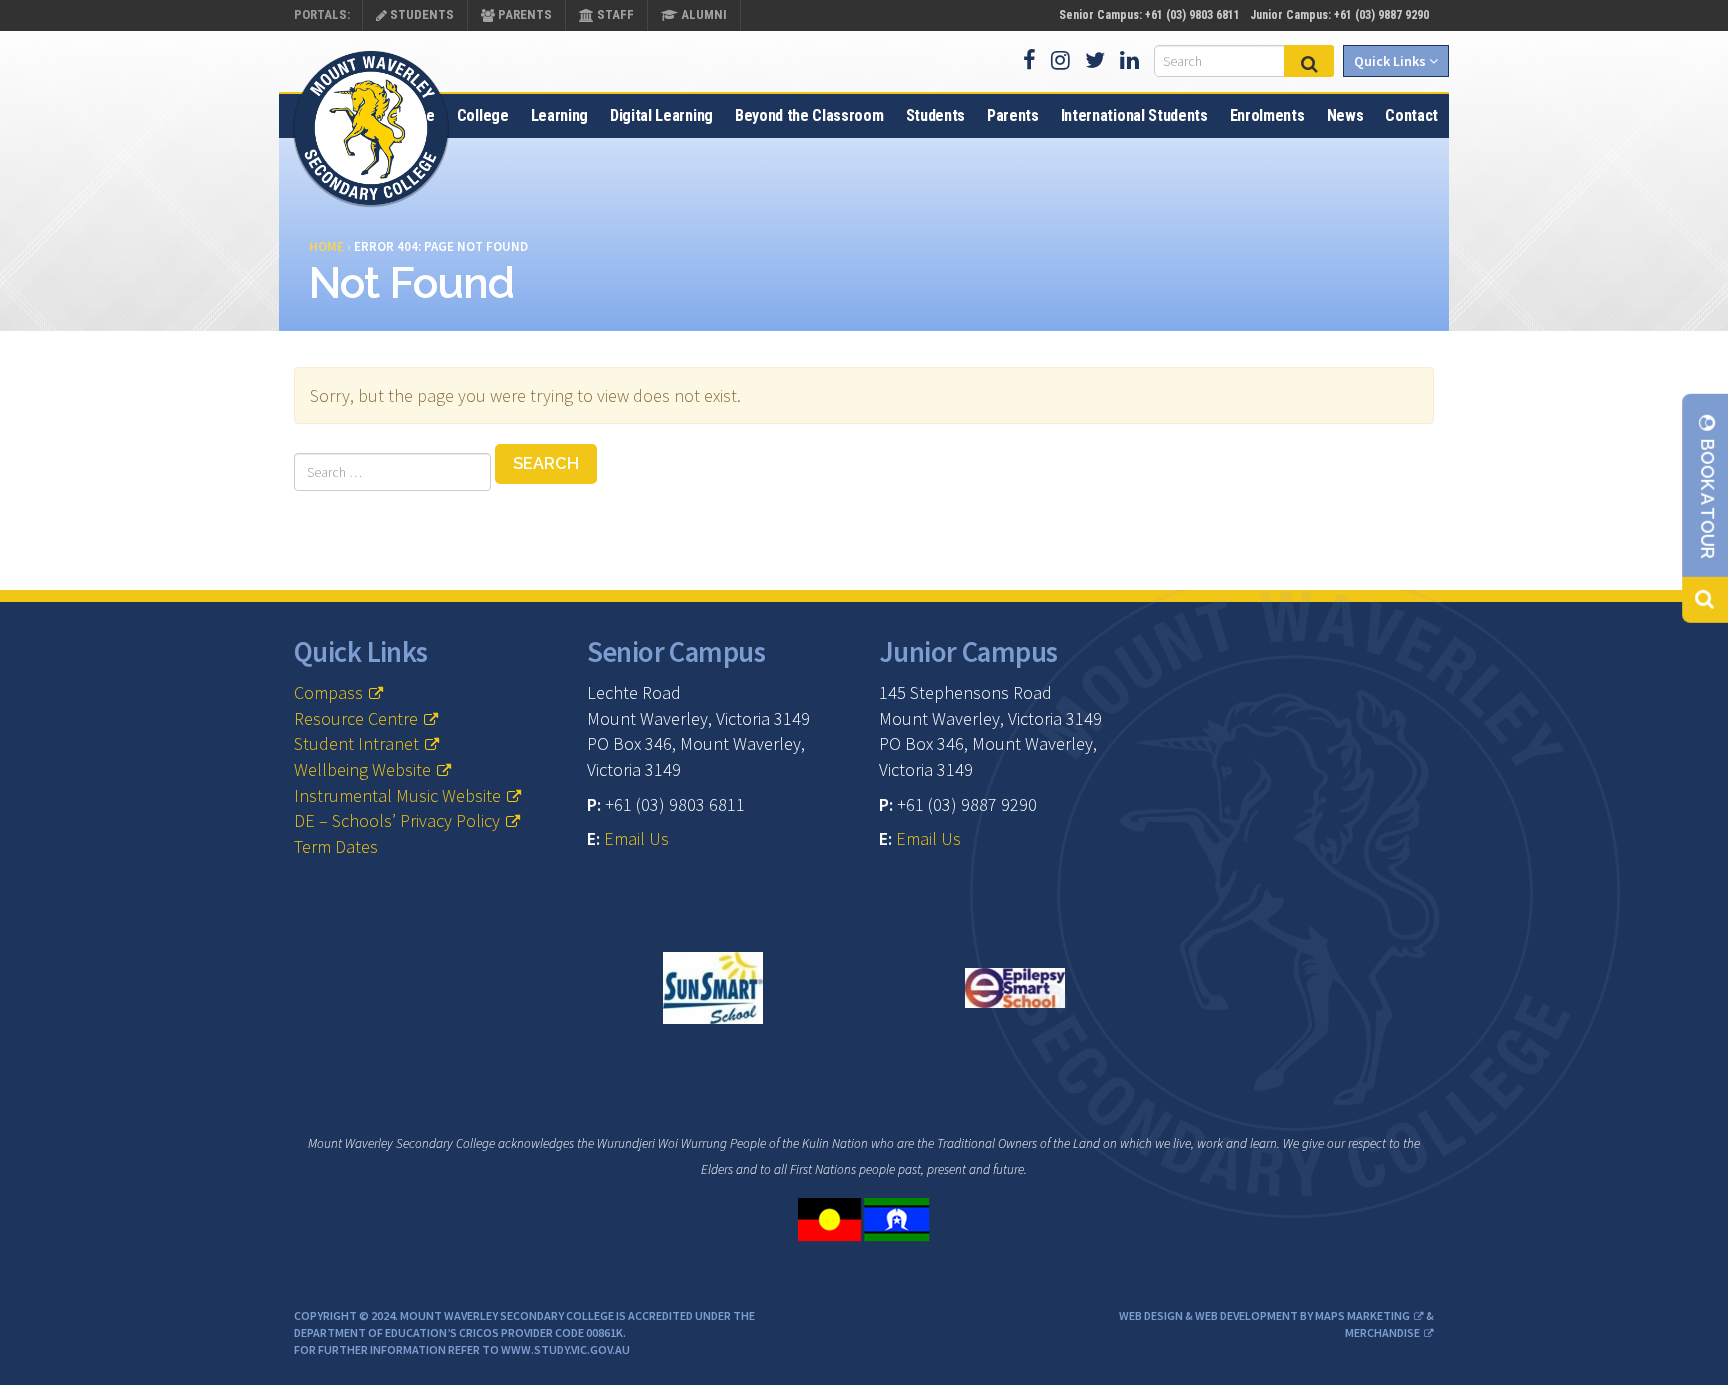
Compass (328, 692)
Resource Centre (356, 718)
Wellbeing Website (362, 769)
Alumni (702, 14)
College (483, 115)
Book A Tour (1707, 497)
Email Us (636, 838)
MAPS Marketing (1362, 1315)
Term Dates (336, 846)
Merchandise (1382, 1332)
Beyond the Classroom (809, 115)
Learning (559, 115)
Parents (523, 14)
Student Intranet (356, 743)
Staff (614, 14)
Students (420, 14)
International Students (1134, 115)
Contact (1411, 115)
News (1345, 115)
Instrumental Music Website (397, 795)
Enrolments (1267, 115)
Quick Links (1391, 61)
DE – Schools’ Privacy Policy (397, 820)
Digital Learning (661, 115)
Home (415, 115)
